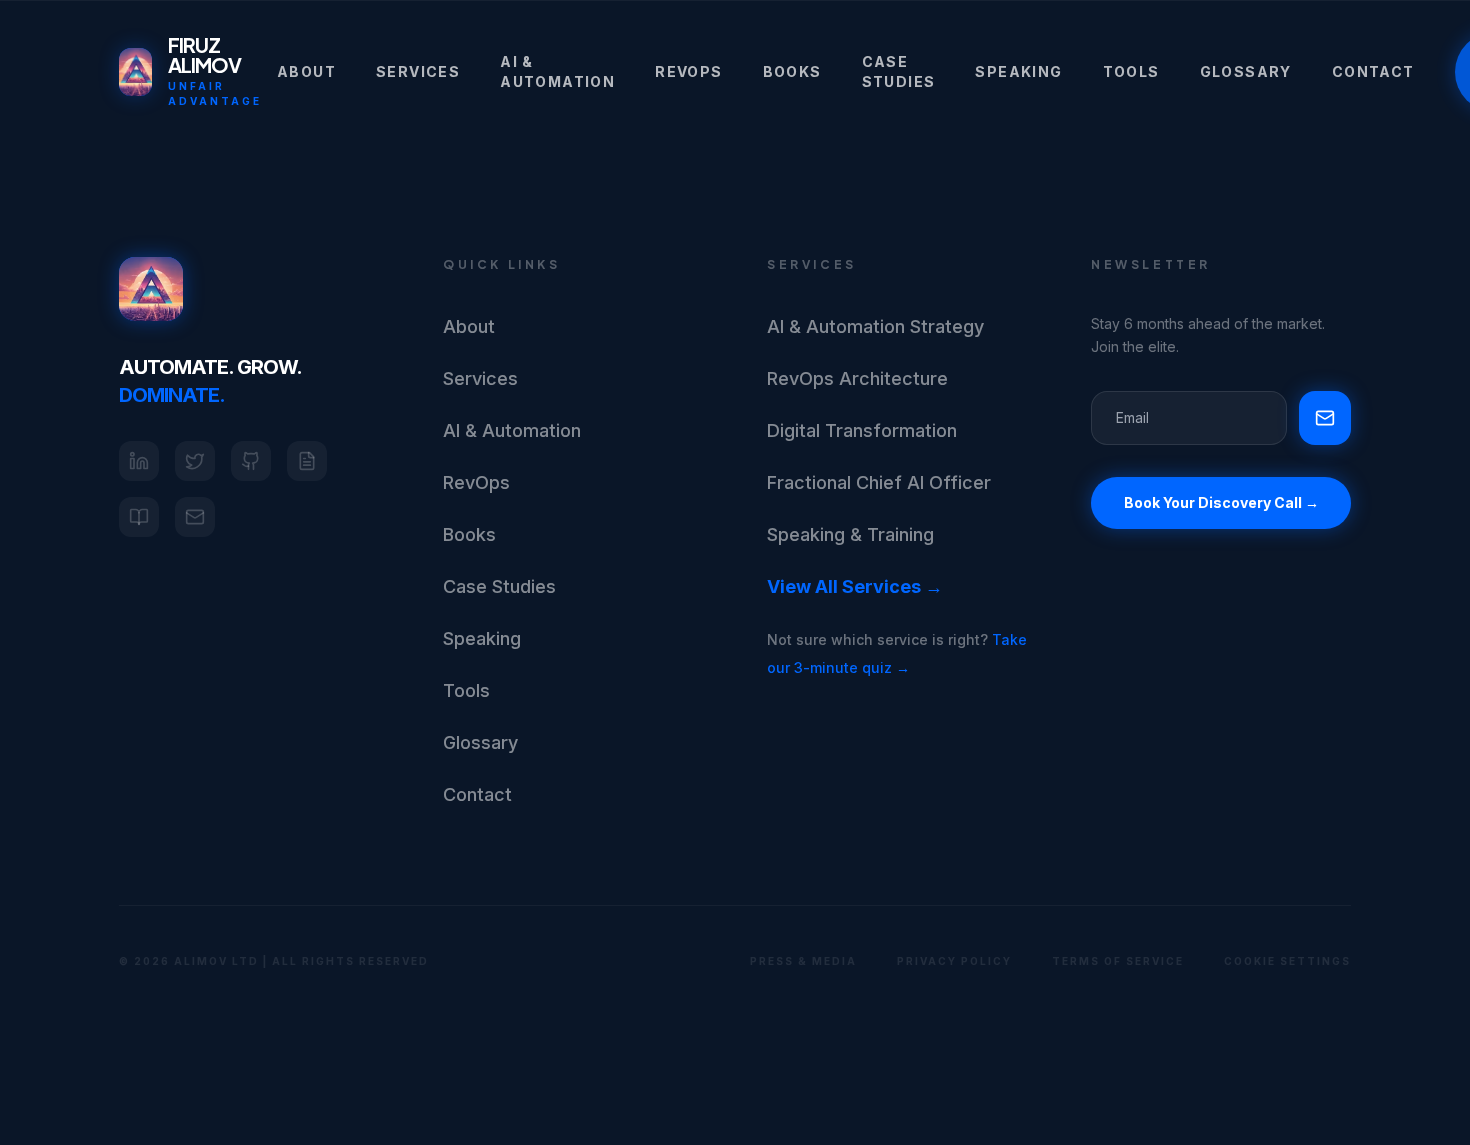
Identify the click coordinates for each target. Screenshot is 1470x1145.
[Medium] (307, 461)
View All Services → (855, 586)
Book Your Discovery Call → (1221, 502)
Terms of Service (1118, 961)
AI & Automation (557, 71)
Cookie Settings (1287, 961)
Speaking (1018, 71)
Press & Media (803, 961)
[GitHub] (251, 461)
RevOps (688, 71)
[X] (195, 461)
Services (418, 71)
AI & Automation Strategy (875, 326)
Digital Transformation (862, 430)
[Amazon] (139, 517)
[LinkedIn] (139, 461)
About (306, 71)
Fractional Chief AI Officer (879, 482)
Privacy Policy (954, 961)
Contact (1373, 71)
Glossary (1246, 71)
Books (792, 71)
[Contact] (195, 517)
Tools (1131, 71)
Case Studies (899, 71)
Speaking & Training (850, 534)
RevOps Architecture (857, 378)
